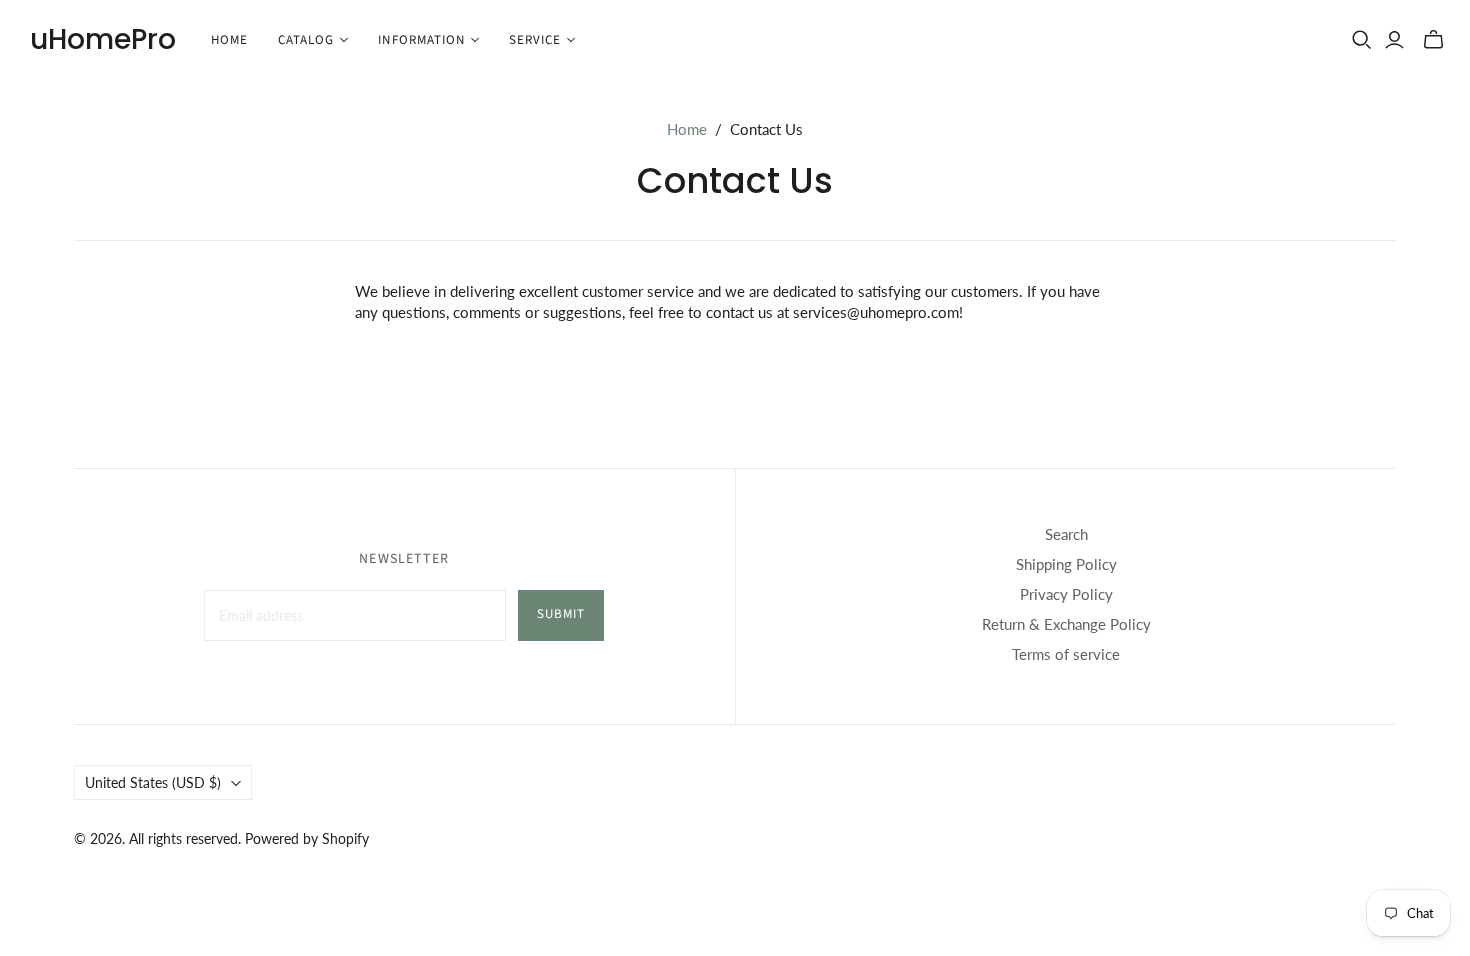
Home (229, 40)
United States (153, 782)
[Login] (1394, 40)
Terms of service (1066, 654)
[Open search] (1362, 40)
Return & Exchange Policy (1066, 624)
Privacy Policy (1066, 594)
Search (1066, 534)
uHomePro (103, 39)
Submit (561, 614)
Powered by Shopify (307, 838)
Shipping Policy (1066, 564)
